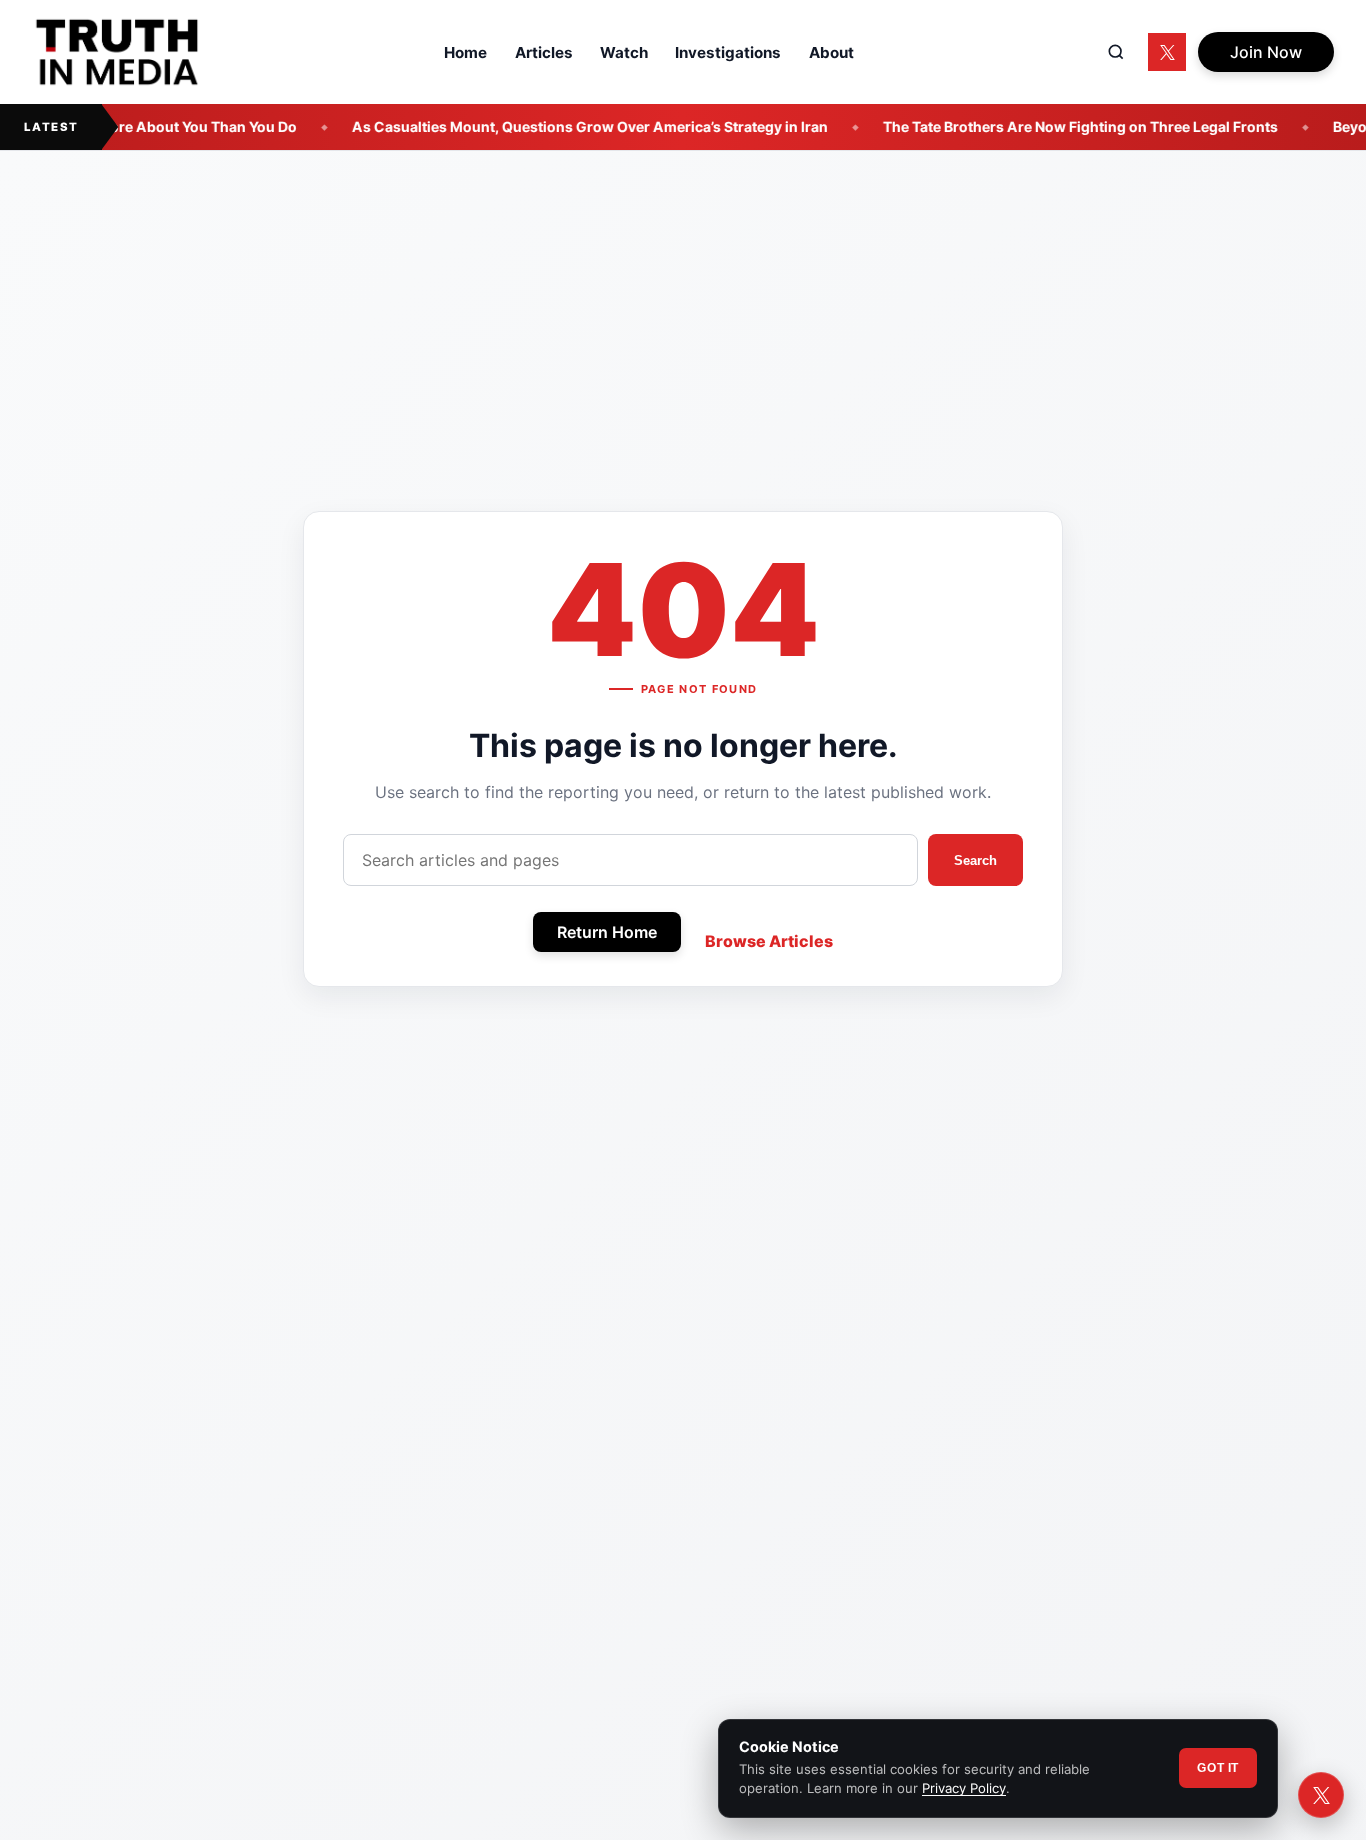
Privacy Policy (964, 1788)
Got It (1218, 1768)
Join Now (1266, 52)
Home (465, 52)
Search (975, 860)
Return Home (607, 932)
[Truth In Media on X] (1167, 52)
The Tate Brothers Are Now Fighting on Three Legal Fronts (1049, 126)
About (831, 52)
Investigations (728, 52)
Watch (624, 52)
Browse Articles (769, 941)
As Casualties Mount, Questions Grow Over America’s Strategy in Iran (559, 126)
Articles (544, 52)
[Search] (1116, 52)
